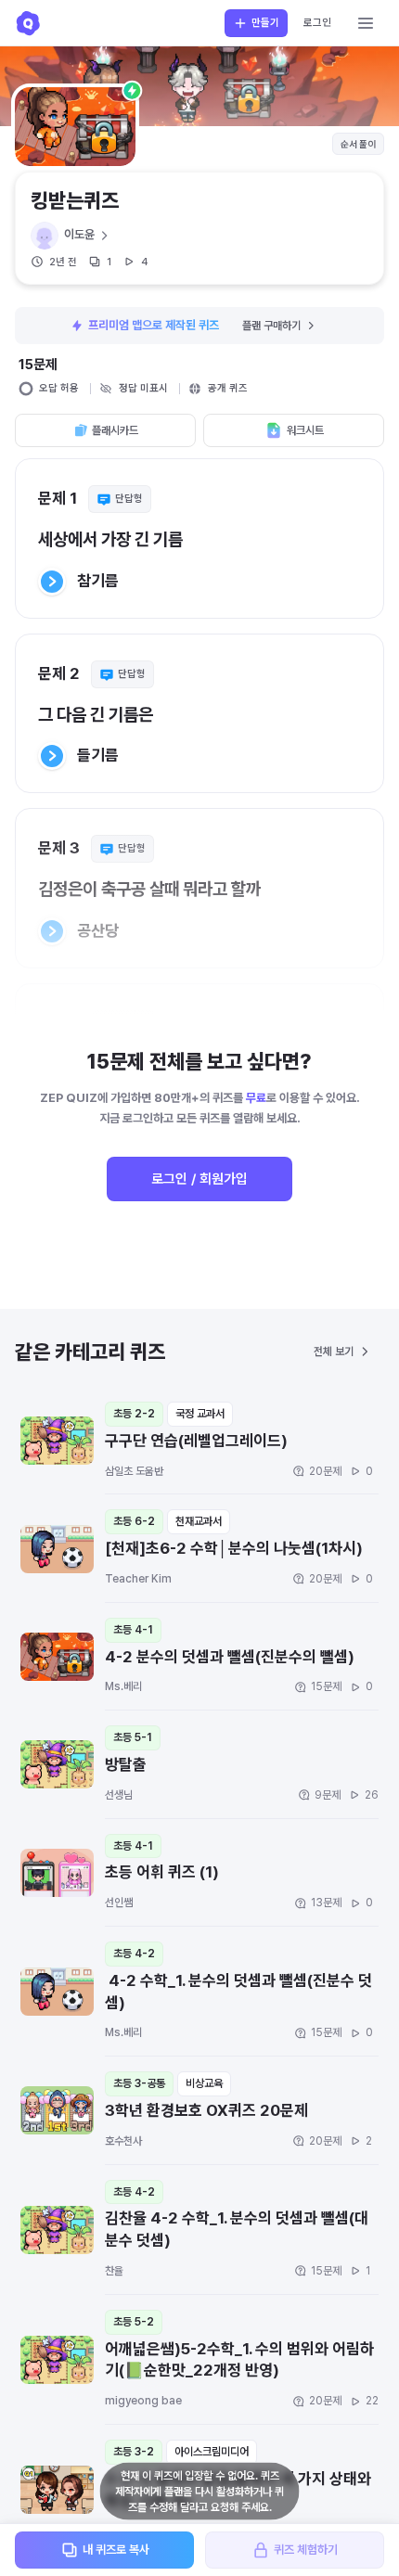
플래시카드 (115, 430)
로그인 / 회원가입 (199, 1179)
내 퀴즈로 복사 (116, 2550)
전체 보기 (334, 1352)
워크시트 (305, 430)
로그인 (317, 23)
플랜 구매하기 (271, 326)
